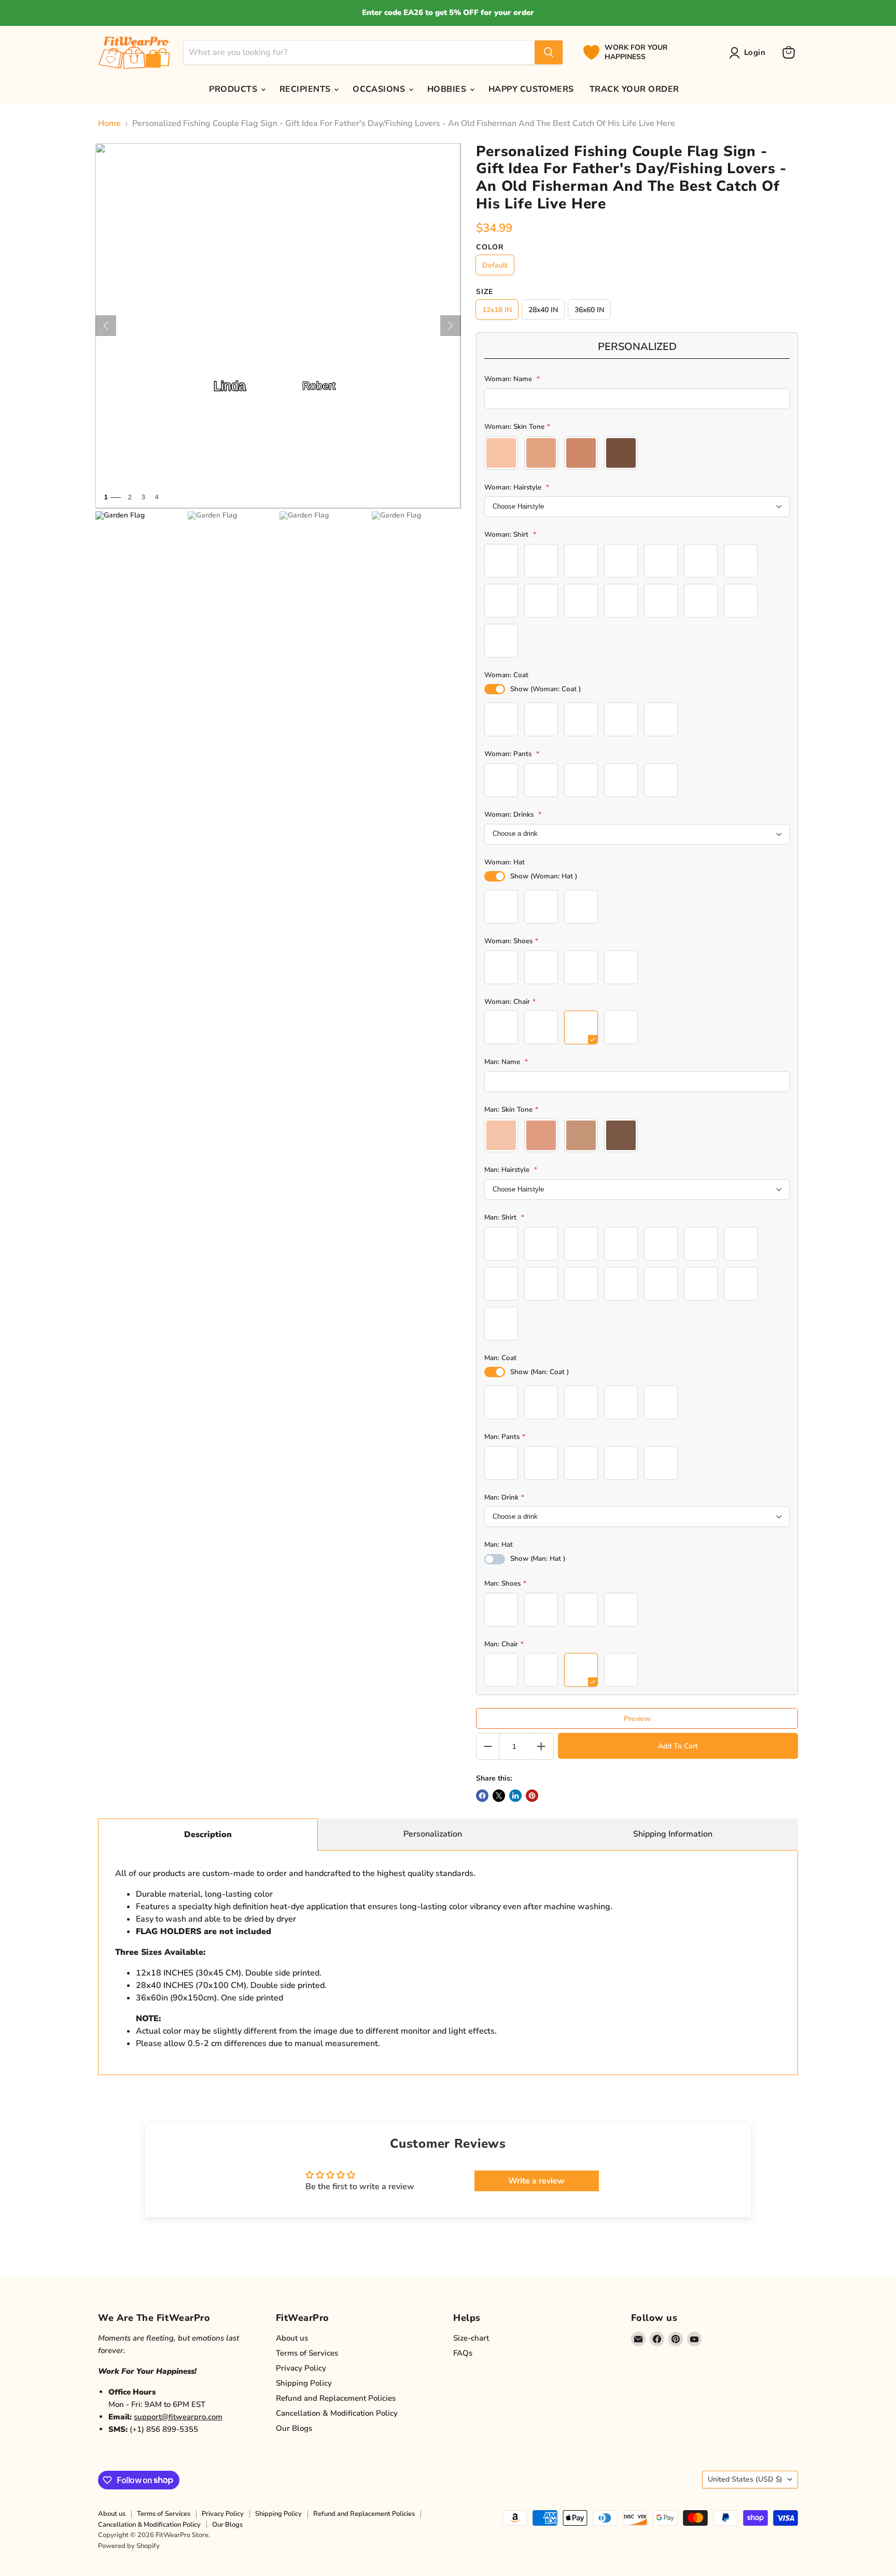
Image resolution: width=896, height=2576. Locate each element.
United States (745, 2479)
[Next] (451, 326)
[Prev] (106, 326)
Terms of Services (307, 2353)
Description (208, 1835)
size (485, 292)
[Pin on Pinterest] (532, 1796)
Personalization (433, 1834)
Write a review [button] (536, 2181)
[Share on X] (499, 1796)
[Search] (549, 52)
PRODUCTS (234, 89)
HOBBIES (448, 89)
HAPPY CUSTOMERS (531, 89)
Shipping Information (673, 1834)
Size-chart (471, 2338)
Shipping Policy (304, 2383)
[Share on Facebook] (482, 1796)
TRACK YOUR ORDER (634, 89)
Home (109, 123)
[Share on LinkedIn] (515, 1796)
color (490, 247)
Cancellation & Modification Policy (337, 2413)
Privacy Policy (301, 2368)
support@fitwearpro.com (178, 2417)
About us (292, 2338)
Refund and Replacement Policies (336, 2398)
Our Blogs (294, 2428)
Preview (637, 1719)
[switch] (495, 689)
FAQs (463, 2353)
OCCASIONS (380, 89)
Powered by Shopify (129, 2546)
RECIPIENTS (306, 89)
